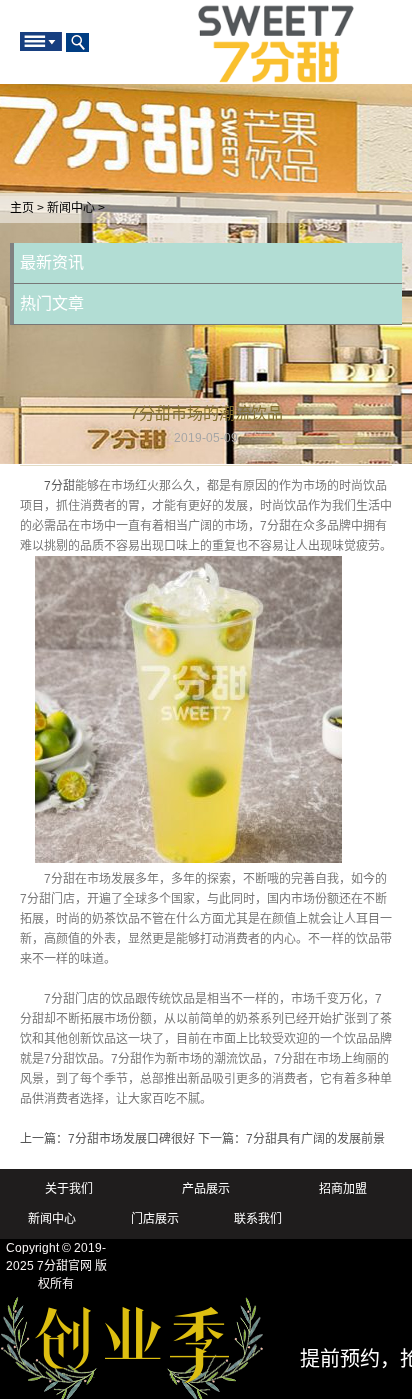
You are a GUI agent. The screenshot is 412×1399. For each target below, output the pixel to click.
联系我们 (258, 1219)
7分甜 (59, 486)
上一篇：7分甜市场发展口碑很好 (107, 1139)
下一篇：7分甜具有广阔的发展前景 (291, 1139)
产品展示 (206, 1189)
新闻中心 (71, 208)
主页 (22, 208)
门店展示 (155, 1219)
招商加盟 (343, 1189)
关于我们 (69, 1189)
